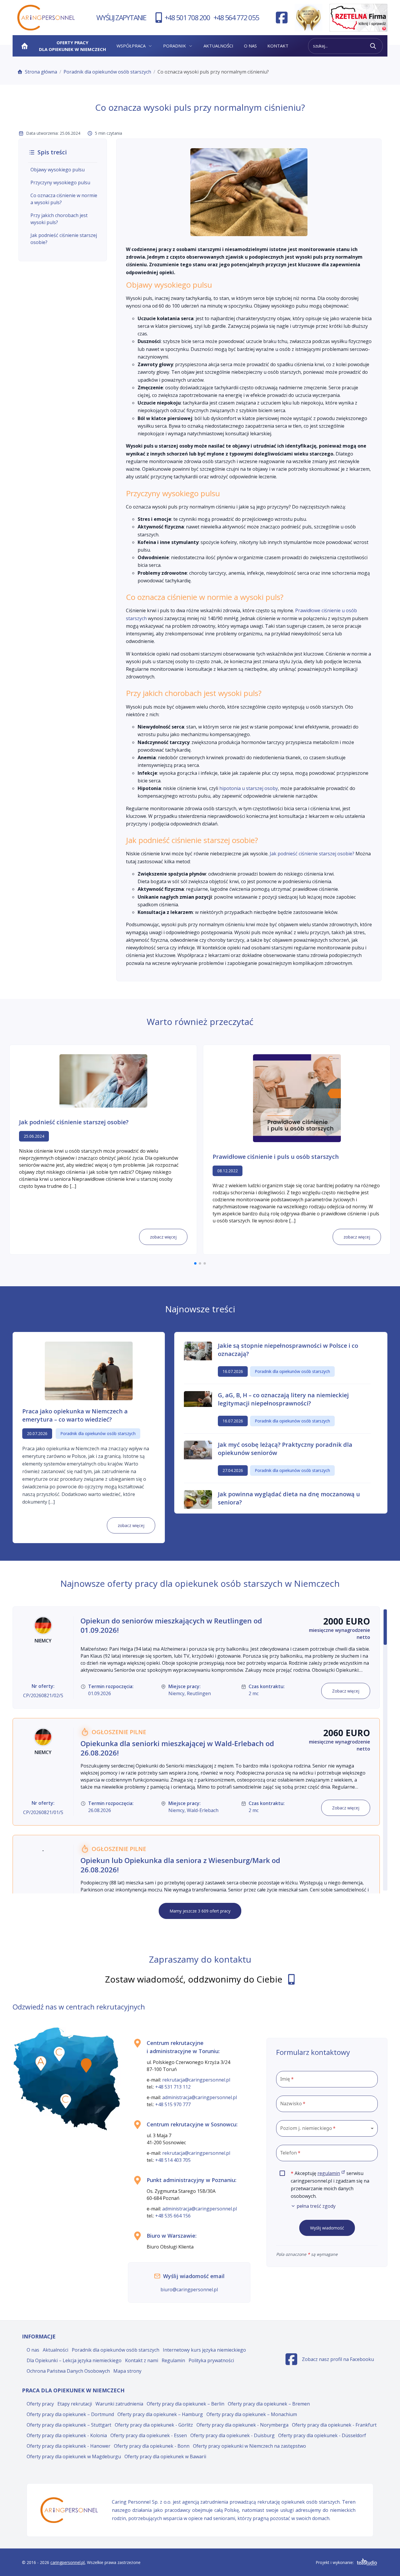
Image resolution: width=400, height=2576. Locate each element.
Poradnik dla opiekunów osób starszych (107, 72)
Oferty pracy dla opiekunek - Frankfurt (334, 2425)
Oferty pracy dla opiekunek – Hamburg (160, 2414)
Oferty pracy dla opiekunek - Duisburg (233, 2435)
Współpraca (131, 46)
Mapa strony (127, 2371)
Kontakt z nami (142, 2360)
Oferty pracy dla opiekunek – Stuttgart (69, 2425)
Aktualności (218, 46)
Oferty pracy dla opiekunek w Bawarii (165, 2456)
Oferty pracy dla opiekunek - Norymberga (242, 2425)
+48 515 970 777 (173, 2104)
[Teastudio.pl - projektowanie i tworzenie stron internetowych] (367, 2562)
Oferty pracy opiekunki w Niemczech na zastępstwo (249, 2446)
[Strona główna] (25, 46)
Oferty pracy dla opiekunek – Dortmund (70, 2414)
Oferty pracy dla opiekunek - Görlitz (154, 2425)
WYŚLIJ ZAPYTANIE (121, 17)
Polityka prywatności (211, 2360)
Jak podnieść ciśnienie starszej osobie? (312, 854)
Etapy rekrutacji (75, 2404)
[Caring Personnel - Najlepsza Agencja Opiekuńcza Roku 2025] (308, 18)
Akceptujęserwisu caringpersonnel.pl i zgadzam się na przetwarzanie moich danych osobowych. (334, 2190)
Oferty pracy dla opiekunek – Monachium (252, 2414)
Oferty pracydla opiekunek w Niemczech (72, 46)
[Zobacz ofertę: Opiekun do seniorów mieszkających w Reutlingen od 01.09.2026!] (196, 1658)
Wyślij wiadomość (327, 2228)
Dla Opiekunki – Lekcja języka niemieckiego (74, 2360)
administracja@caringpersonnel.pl (200, 2097)
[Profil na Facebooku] (282, 18)
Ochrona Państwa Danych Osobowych (68, 2371)
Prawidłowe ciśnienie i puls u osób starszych (276, 1157)
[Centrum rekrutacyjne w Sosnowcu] (66, 2101)
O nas (250, 46)
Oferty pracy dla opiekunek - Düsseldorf (322, 2435)
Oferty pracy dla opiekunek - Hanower (69, 2446)
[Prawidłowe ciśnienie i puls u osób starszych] (297, 1098)
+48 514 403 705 (173, 2160)
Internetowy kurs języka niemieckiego (204, 2350)
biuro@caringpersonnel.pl (189, 2290)
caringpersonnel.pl (67, 2562)
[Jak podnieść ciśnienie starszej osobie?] (103, 1081)
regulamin (331, 2173)
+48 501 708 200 (187, 17)
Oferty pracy (40, 2404)
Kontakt (278, 46)
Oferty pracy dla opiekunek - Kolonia (67, 2435)
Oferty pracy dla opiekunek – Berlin (186, 2404)
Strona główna (41, 72)
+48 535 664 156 (173, 2216)
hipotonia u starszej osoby (249, 788)
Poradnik (175, 46)
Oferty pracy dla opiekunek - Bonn (152, 2446)
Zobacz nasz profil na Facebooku (330, 2361)
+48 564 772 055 (236, 17)
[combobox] (327, 2128)
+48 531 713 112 (173, 2087)
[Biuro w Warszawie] (86, 2065)
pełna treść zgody (316, 2206)
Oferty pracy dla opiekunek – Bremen (269, 2404)
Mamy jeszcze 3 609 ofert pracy (200, 1911)
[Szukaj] (373, 46)
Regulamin (173, 2360)
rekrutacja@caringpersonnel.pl (196, 2080)
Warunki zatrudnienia (119, 2404)
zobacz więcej (163, 1237)
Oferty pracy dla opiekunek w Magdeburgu (74, 2456)
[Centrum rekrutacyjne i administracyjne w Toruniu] (59, 2054)
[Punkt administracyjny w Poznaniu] (41, 2063)
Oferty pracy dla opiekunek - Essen (149, 2435)
